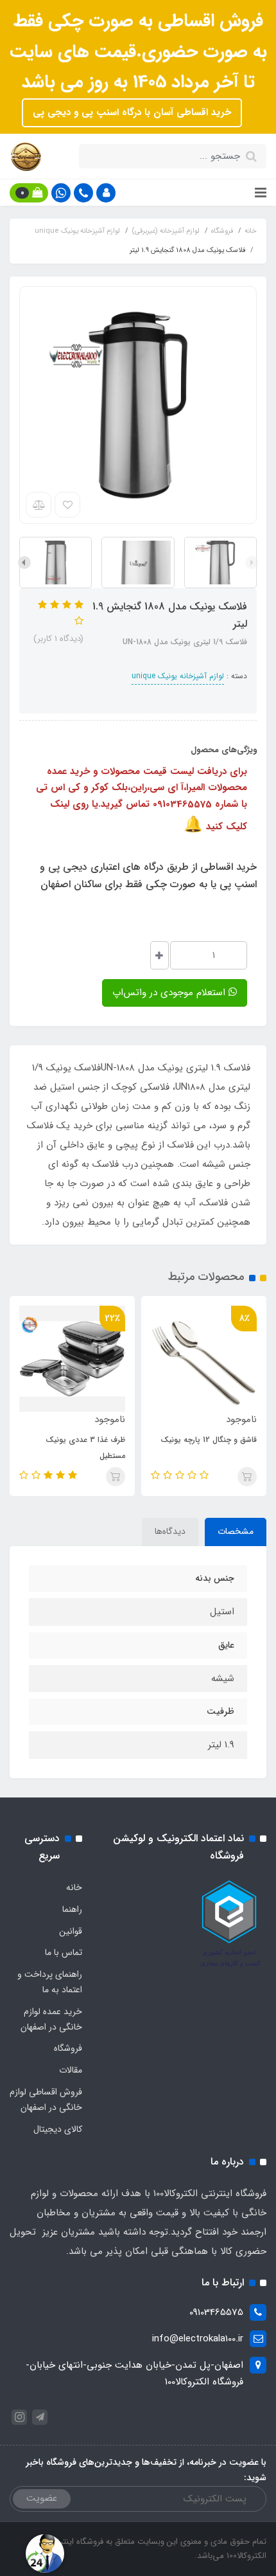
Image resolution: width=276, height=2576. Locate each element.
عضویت (42, 2498)
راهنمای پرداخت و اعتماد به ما (50, 1982)
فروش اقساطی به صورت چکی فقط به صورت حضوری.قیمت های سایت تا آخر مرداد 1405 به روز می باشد (138, 52)
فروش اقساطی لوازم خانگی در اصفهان (46, 2100)
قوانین (71, 1931)
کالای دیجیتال (58, 2129)
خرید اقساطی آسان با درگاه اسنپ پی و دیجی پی (132, 113)
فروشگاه (68, 2048)
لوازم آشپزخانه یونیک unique (178, 676)
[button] (106, 193)
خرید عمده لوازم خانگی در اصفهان (51, 2019)
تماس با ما (64, 1952)
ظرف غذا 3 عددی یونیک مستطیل (212, 1448)
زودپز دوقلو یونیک (91, 1440)
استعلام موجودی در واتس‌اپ (170, 993)
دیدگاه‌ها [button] (170, 1531)
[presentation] (252, 563)
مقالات (71, 2070)
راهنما (72, 1909)
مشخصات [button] (236, 1531)
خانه (74, 1887)
